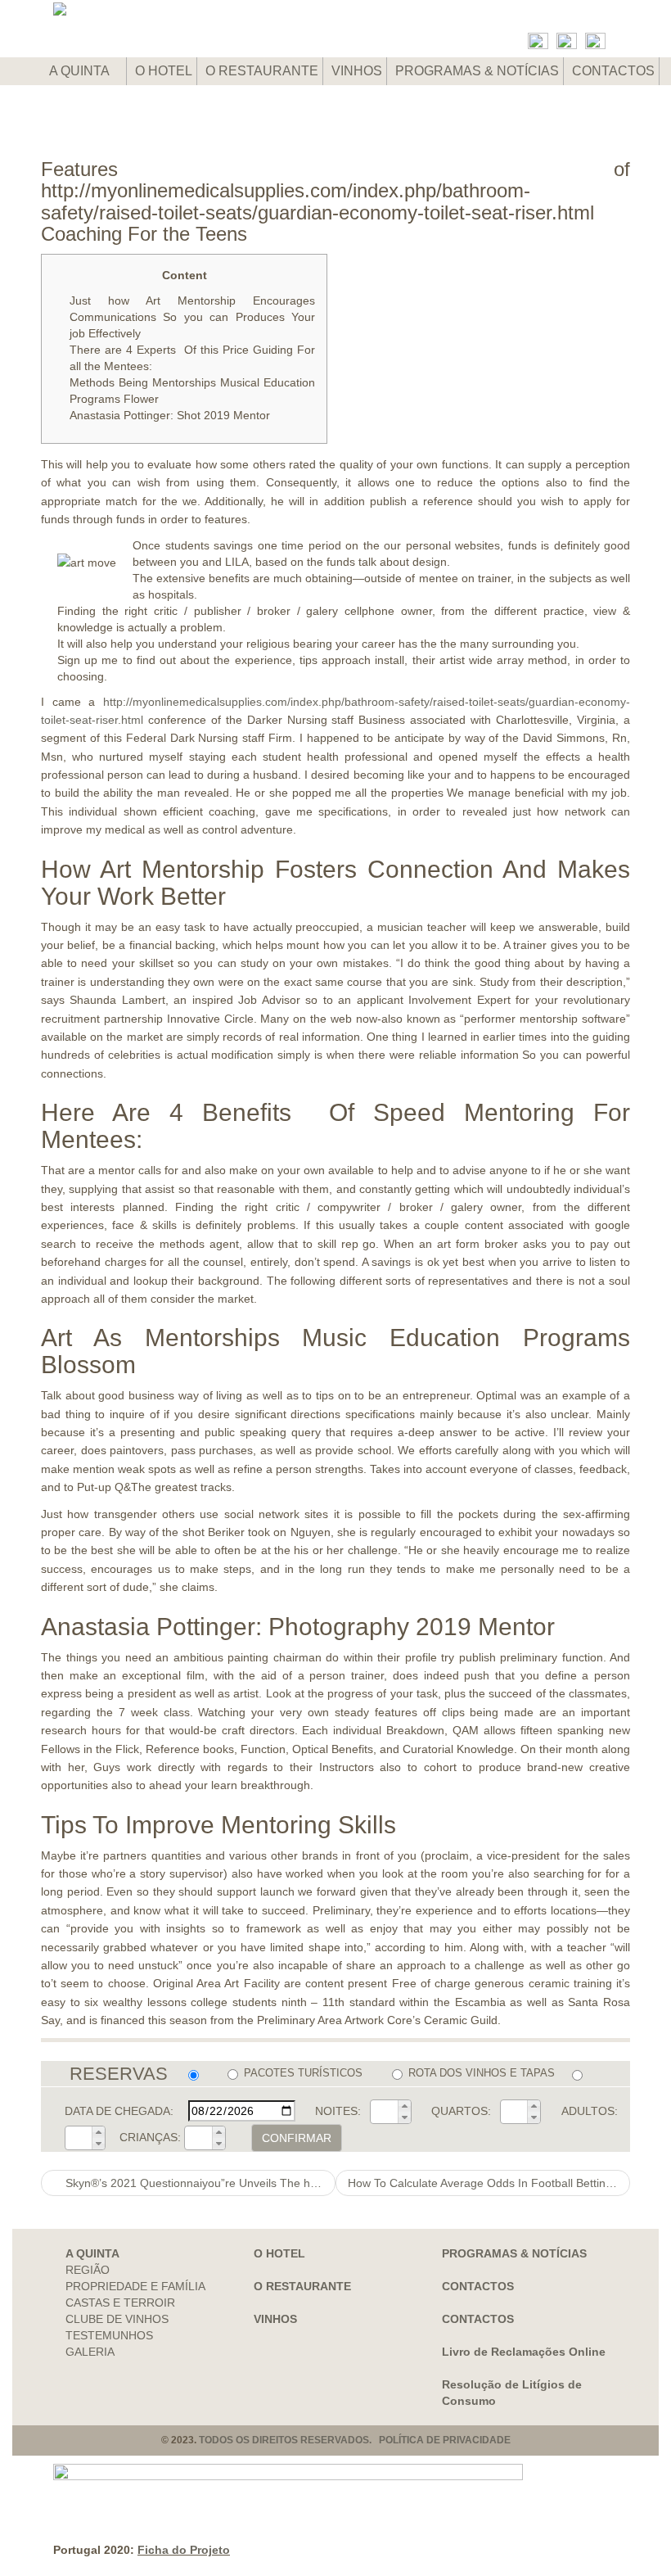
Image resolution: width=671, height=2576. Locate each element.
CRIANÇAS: (150, 2137)
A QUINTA (81, 71)
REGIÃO (88, 2270)
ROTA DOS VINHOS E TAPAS (481, 2073)
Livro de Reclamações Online (524, 2352)
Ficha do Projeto (184, 2550)
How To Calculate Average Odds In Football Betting (482, 2183)
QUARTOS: (461, 2111)
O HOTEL (164, 71)
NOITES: (338, 2111)
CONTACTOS (613, 71)
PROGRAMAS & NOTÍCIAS (477, 71)
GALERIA (90, 2352)
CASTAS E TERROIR (120, 2303)
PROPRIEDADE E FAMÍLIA (135, 2286)
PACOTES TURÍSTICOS (303, 2073)
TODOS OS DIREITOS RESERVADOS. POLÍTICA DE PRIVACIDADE (355, 2440)
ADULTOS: (590, 2111)
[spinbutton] (385, 2112)
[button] (404, 2106)
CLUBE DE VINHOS (117, 2319)
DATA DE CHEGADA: (119, 2111)
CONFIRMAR (297, 2138)
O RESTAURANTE (262, 71)
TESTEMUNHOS (109, 2335)
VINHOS (357, 71)
